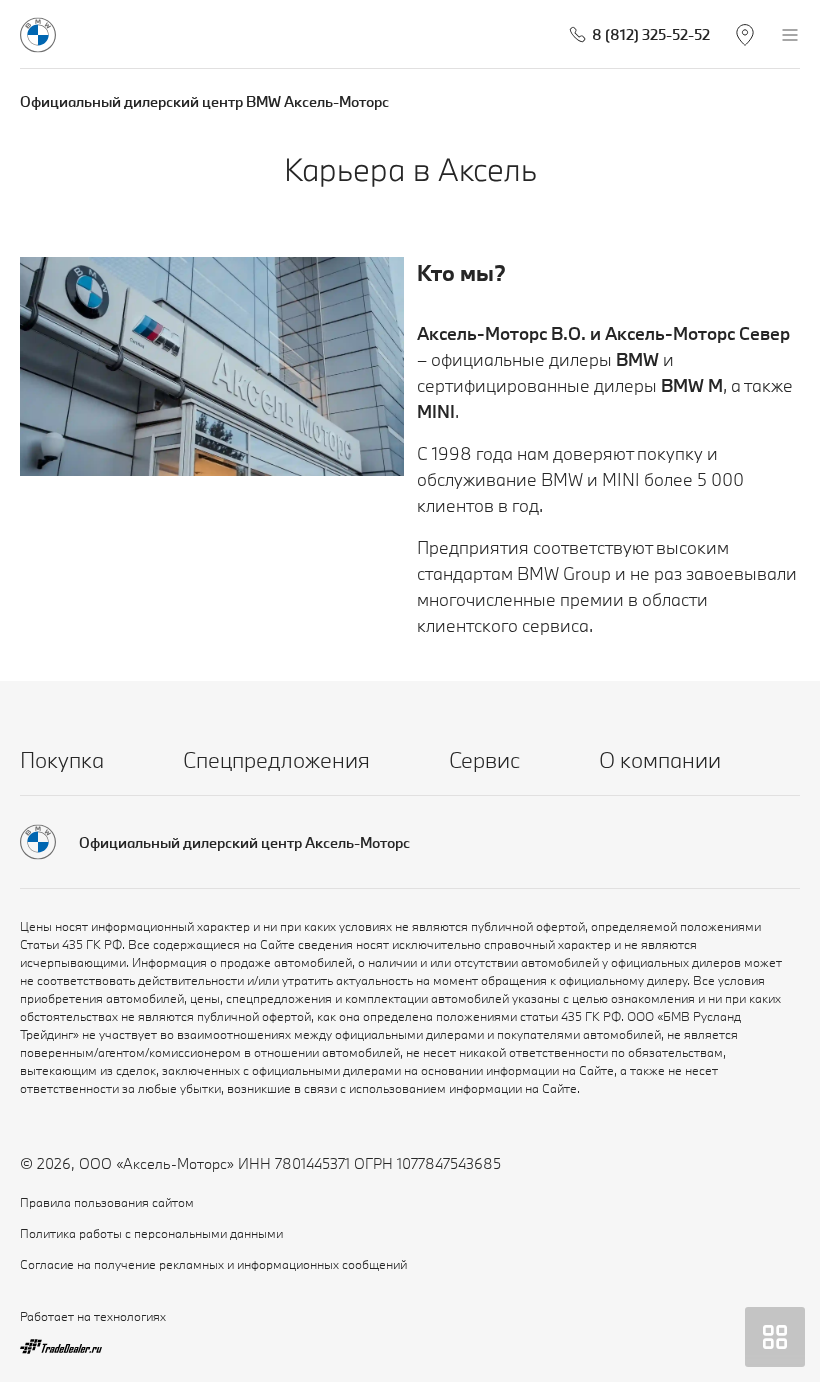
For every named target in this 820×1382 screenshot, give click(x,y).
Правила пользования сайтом (107, 1202)
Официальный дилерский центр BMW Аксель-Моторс (204, 101)
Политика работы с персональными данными (151, 1233)
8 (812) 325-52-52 (651, 34)
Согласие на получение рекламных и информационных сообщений (213, 1264)
